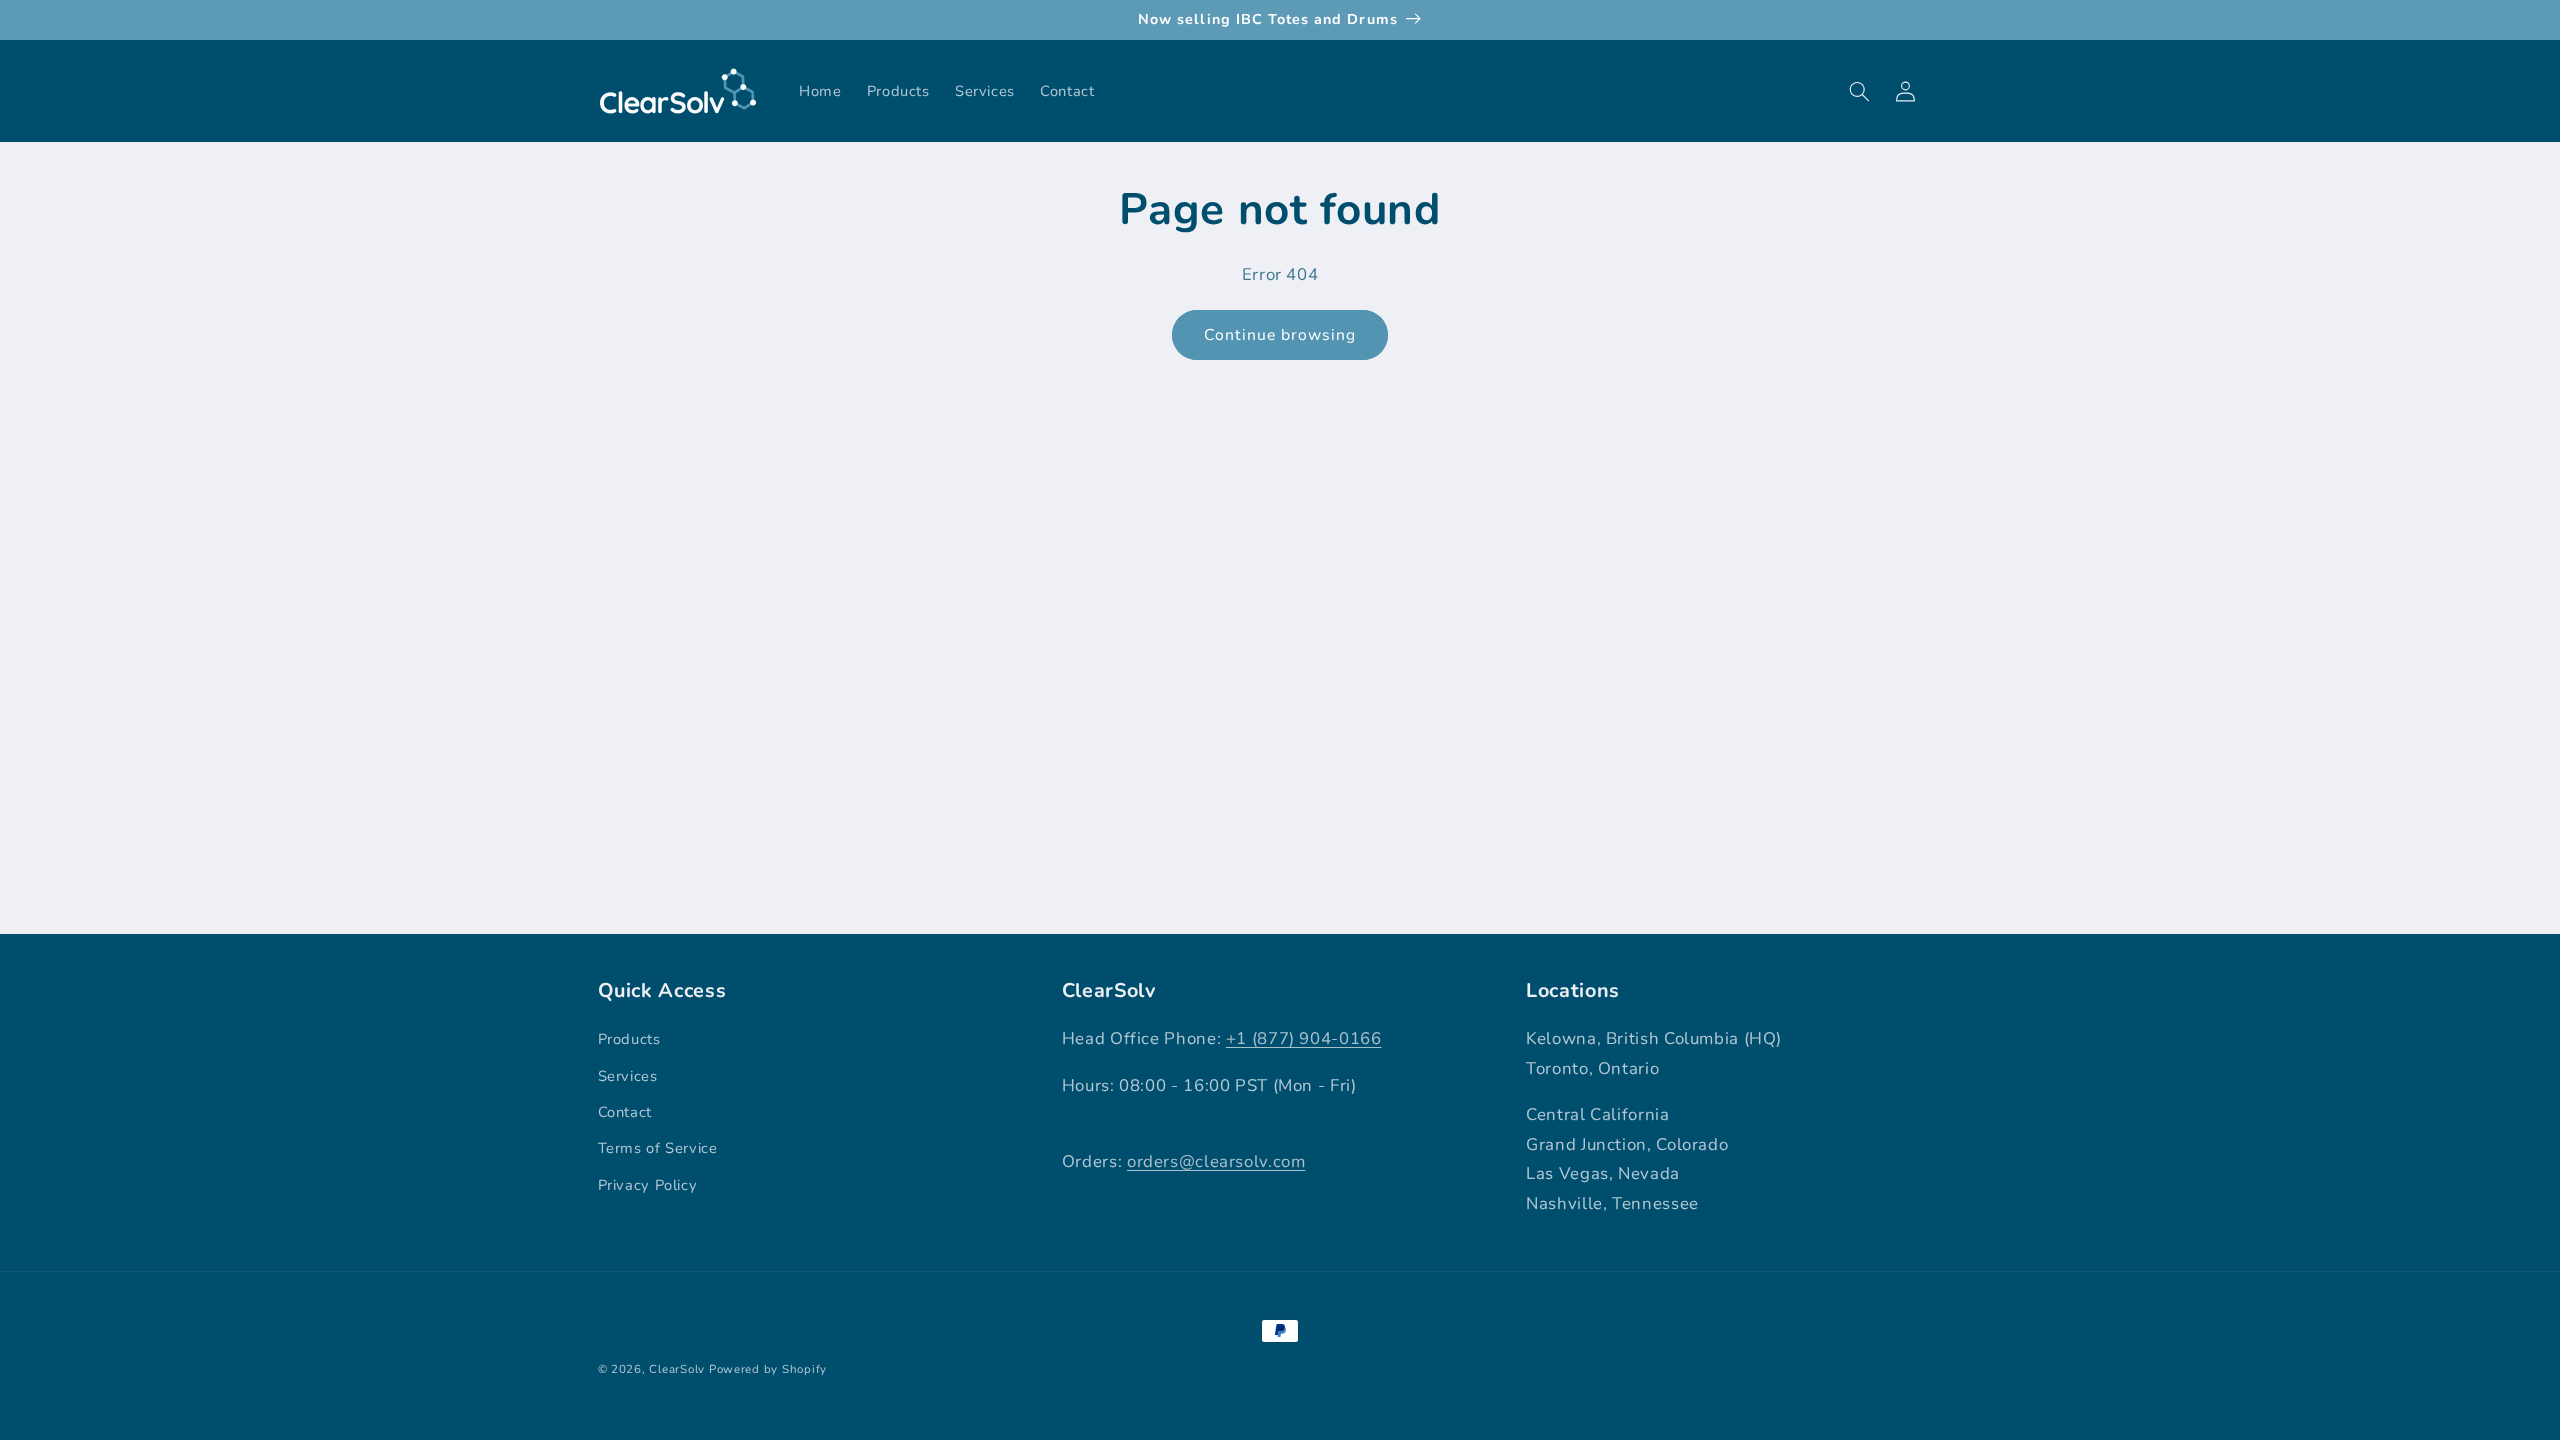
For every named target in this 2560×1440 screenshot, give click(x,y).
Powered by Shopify (768, 1369)
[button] (1860, 91)
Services (628, 1076)
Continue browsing (1280, 335)
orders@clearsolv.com (1216, 1161)
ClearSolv (677, 1369)
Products (629, 1039)
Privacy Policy (648, 1185)
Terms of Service (658, 1148)
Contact (625, 1112)
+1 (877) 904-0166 (1304, 1038)
